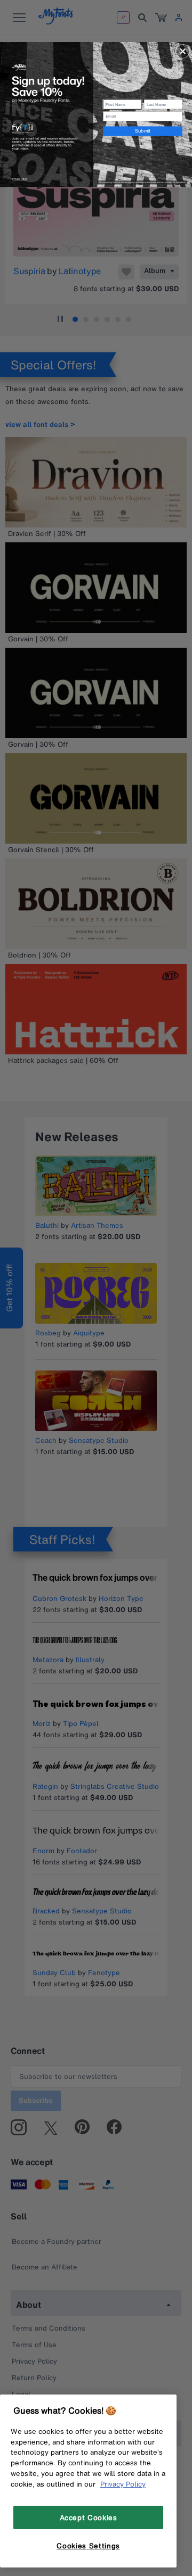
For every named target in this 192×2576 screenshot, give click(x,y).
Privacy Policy (123, 2484)
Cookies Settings (88, 2546)
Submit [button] (143, 131)
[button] (183, 52)
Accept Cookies (89, 2517)
